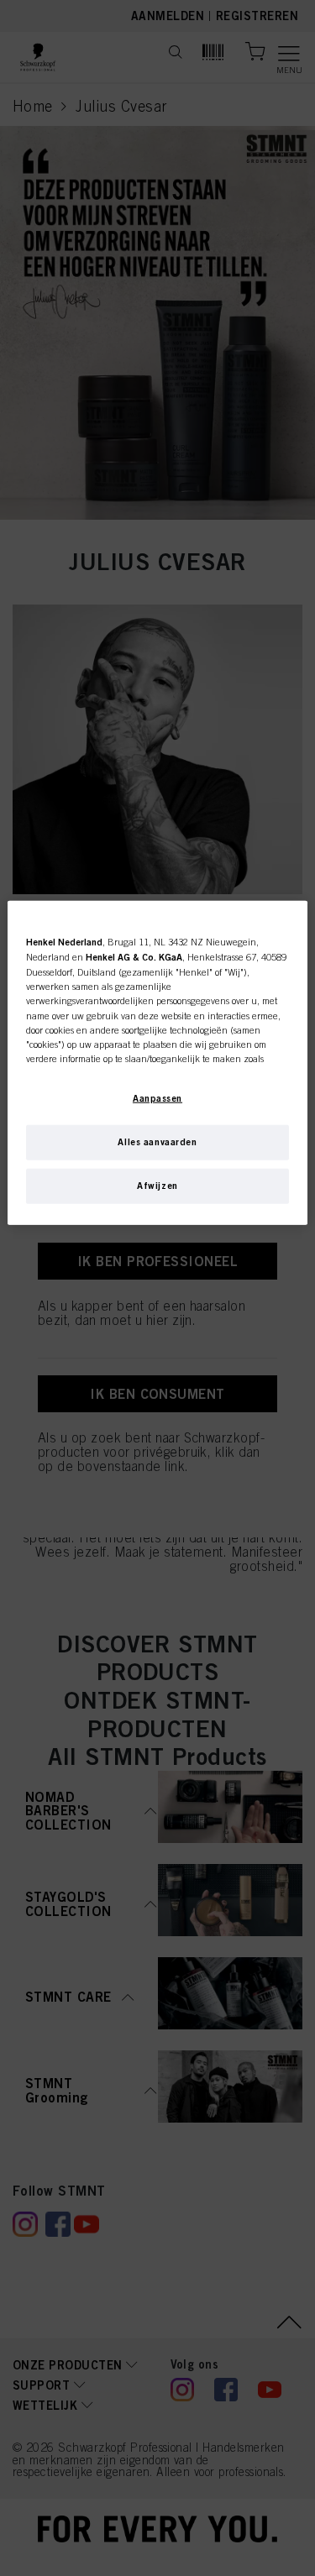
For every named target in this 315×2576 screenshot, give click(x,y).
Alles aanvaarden (157, 1142)
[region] (157, 1063)
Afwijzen (157, 1186)
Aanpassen (157, 1098)
